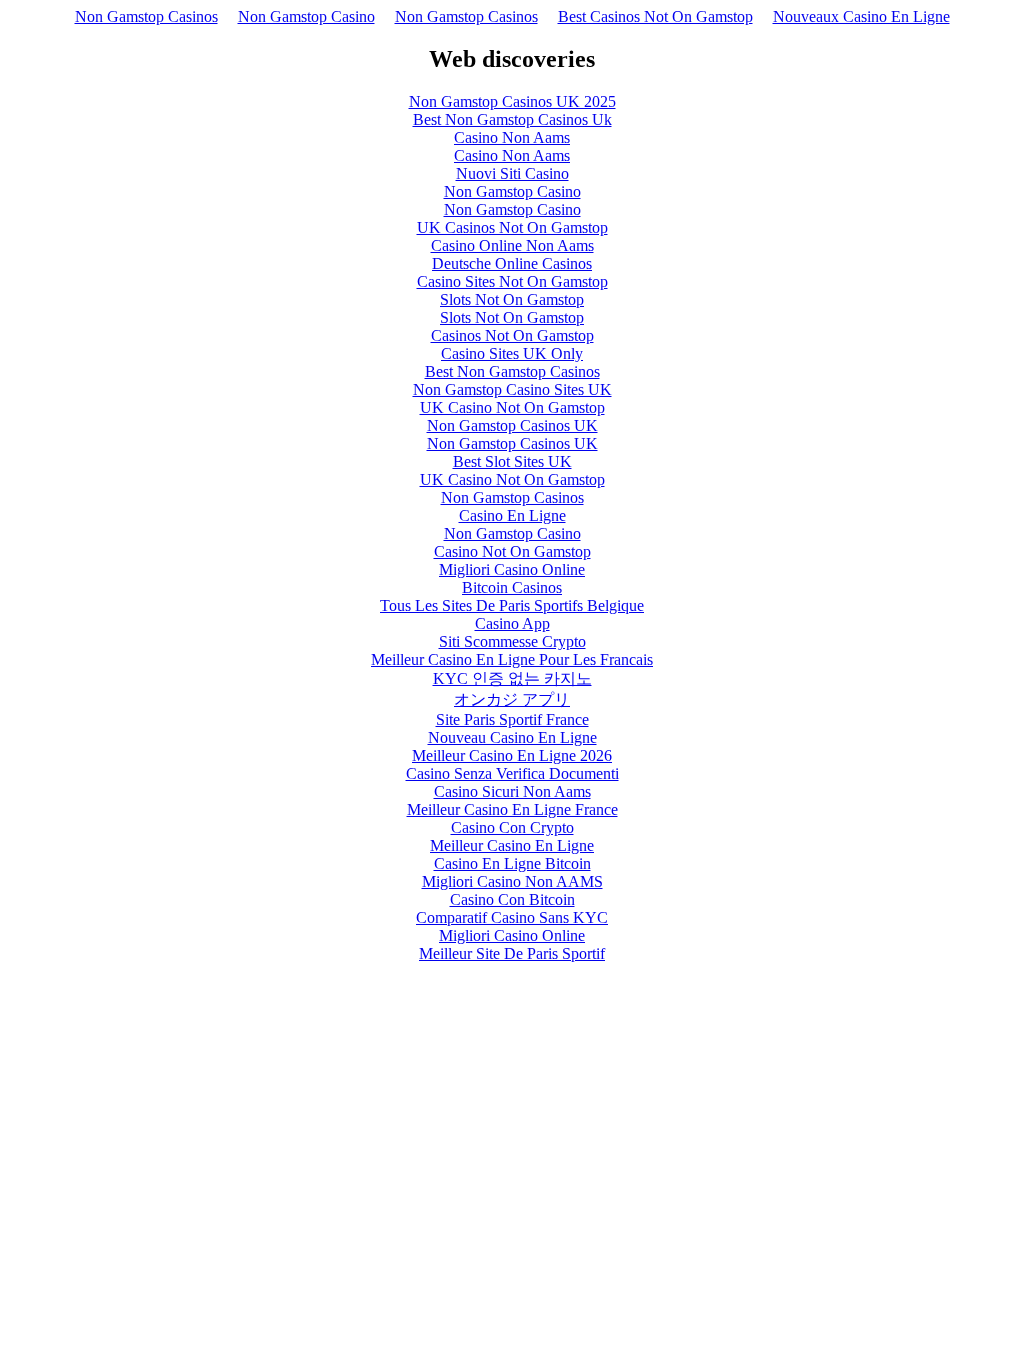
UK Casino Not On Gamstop (512, 407)
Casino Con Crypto (512, 827)
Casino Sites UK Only (512, 353)
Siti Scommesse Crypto (512, 641)
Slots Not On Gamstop (512, 299)
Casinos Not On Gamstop (512, 335)
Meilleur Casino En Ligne (512, 845)
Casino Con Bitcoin (512, 899)
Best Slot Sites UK (512, 461)
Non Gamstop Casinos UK (512, 425)
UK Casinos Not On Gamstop (512, 227)
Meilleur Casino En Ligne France (512, 809)
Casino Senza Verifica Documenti (512, 773)
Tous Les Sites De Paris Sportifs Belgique (512, 605)
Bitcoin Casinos (512, 587)
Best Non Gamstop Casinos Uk (512, 119)
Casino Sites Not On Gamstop (512, 281)
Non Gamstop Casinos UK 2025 (512, 101)
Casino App (512, 623)
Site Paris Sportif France (512, 719)
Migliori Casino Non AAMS (512, 881)
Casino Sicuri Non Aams (512, 791)
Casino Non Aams (512, 137)
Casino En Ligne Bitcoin (512, 863)
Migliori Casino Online (512, 569)
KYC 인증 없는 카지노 (512, 678)
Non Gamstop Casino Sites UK (512, 389)
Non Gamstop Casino (306, 16)
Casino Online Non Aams (512, 245)
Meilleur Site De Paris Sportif (512, 953)
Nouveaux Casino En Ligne (861, 16)
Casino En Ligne (512, 515)
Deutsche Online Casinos (512, 263)
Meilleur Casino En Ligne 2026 (512, 755)
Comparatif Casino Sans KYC (512, 917)
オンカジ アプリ (512, 699)
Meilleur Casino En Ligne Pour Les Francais (512, 659)
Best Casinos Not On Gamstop (655, 16)
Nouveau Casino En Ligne (512, 737)
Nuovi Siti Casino (512, 173)
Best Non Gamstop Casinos (512, 371)
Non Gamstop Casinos (146, 16)
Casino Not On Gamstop (512, 551)
